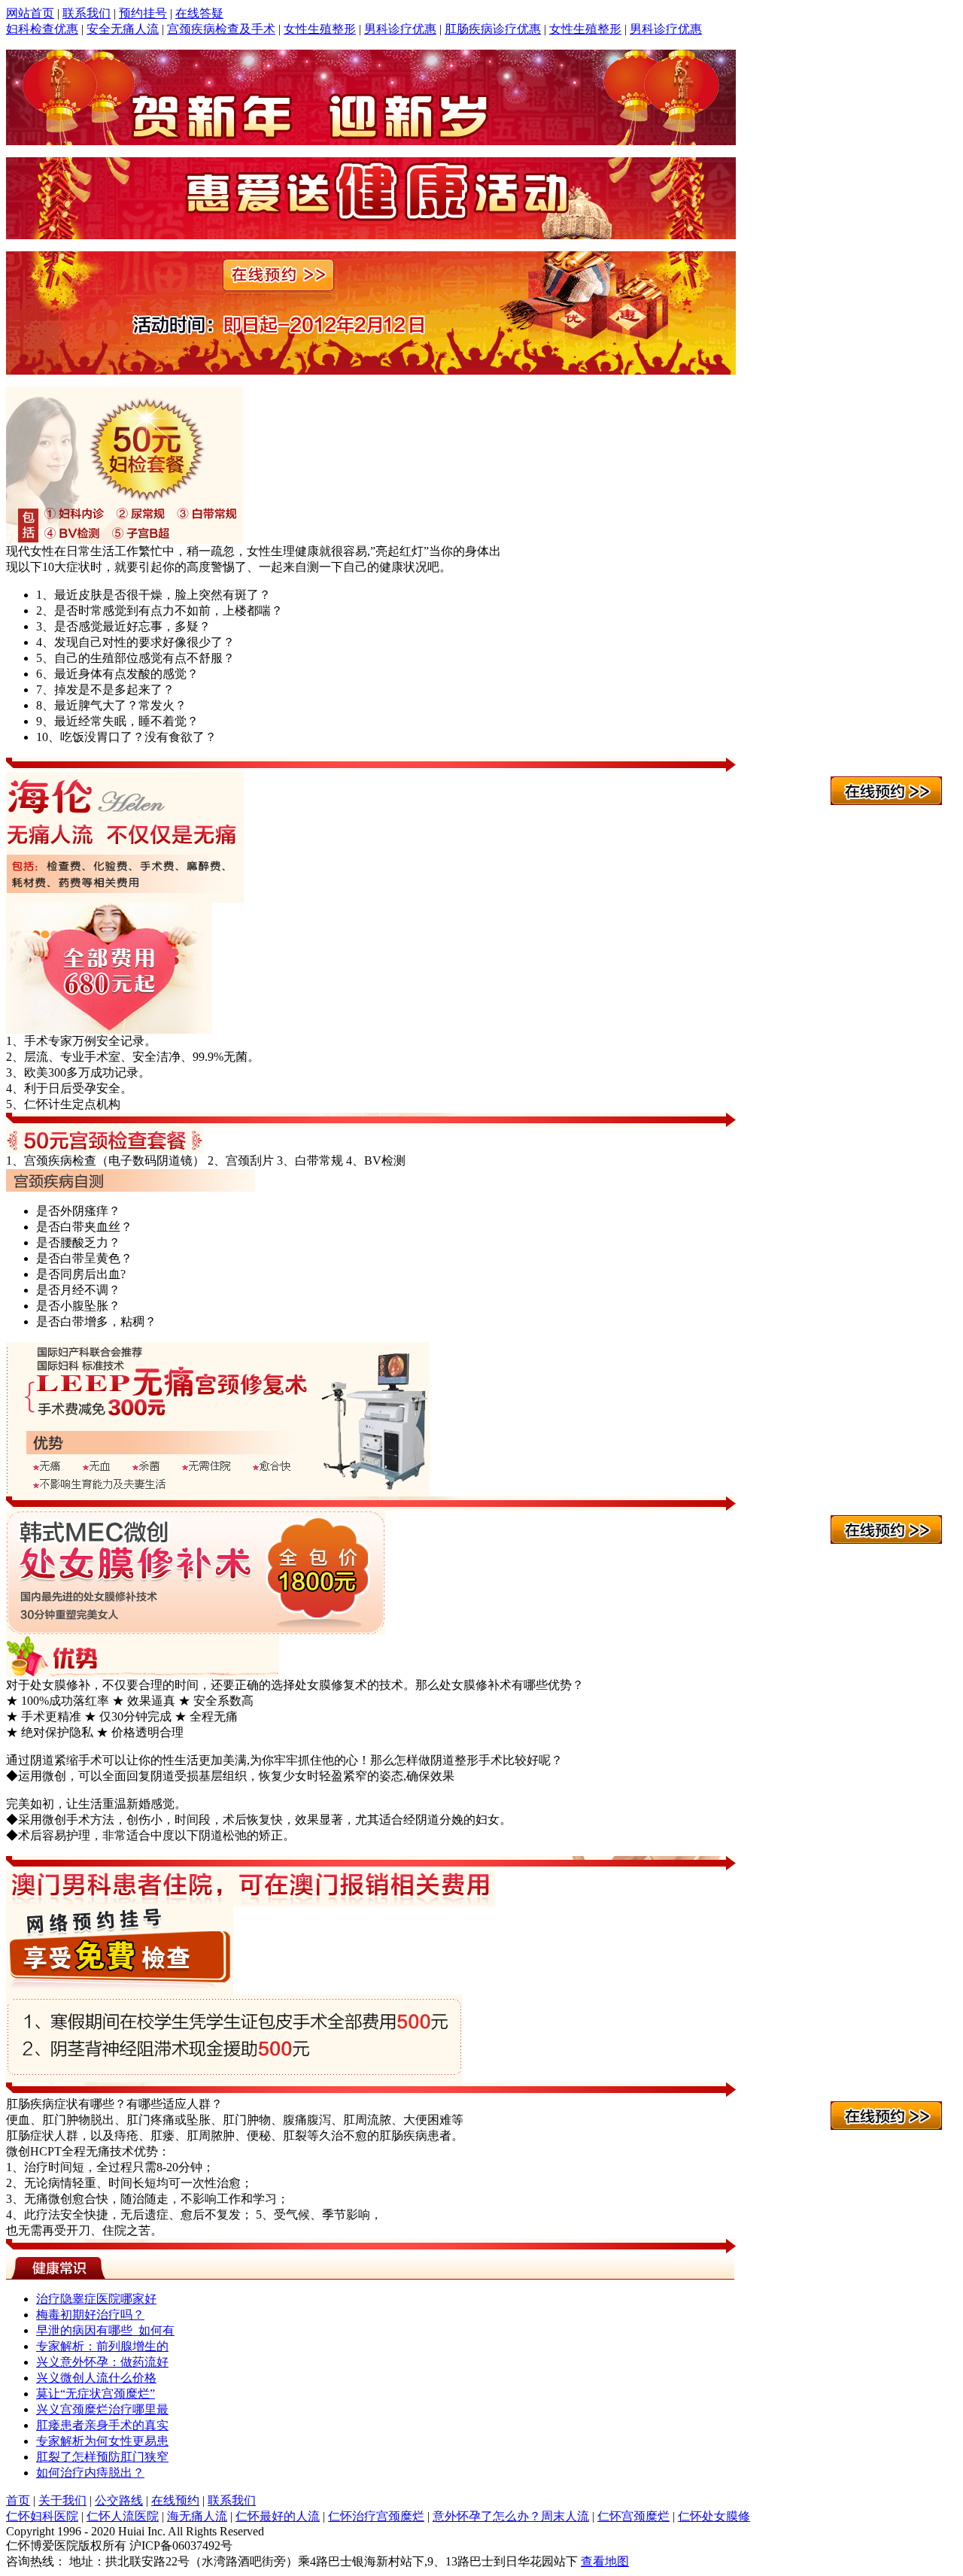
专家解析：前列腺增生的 (102, 2346)
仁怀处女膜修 (714, 2516)
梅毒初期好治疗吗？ (90, 2315)
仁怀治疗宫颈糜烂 (376, 2516)
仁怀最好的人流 (278, 2516)
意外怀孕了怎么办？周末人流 (511, 2516)
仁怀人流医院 (123, 2516)
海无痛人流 (197, 2516)
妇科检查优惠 (42, 29)
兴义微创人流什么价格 (96, 2378)
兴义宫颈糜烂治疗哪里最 (102, 2409)
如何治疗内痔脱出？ (90, 2473)
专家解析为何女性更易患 (102, 2441)
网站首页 (30, 13)
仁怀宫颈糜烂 (633, 2516)
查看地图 (605, 2561)
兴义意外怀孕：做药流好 (102, 2362)
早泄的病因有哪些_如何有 (105, 2330)
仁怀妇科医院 (42, 2516)
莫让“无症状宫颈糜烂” (96, 2394)
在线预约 (175, 2500)
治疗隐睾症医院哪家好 (96, 2299)
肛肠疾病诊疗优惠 (493, 29)
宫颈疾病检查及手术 (221, 29)
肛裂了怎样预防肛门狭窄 (102, 2457)
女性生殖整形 (320, 29)
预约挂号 (143, 13)
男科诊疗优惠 (400, 29)
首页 (18, 2500)
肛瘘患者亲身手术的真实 (102, 2425)
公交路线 (119, 2500)
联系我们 (87, 13)
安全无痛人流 (123, 29)
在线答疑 (199, 13)
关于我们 (62, 2500)
